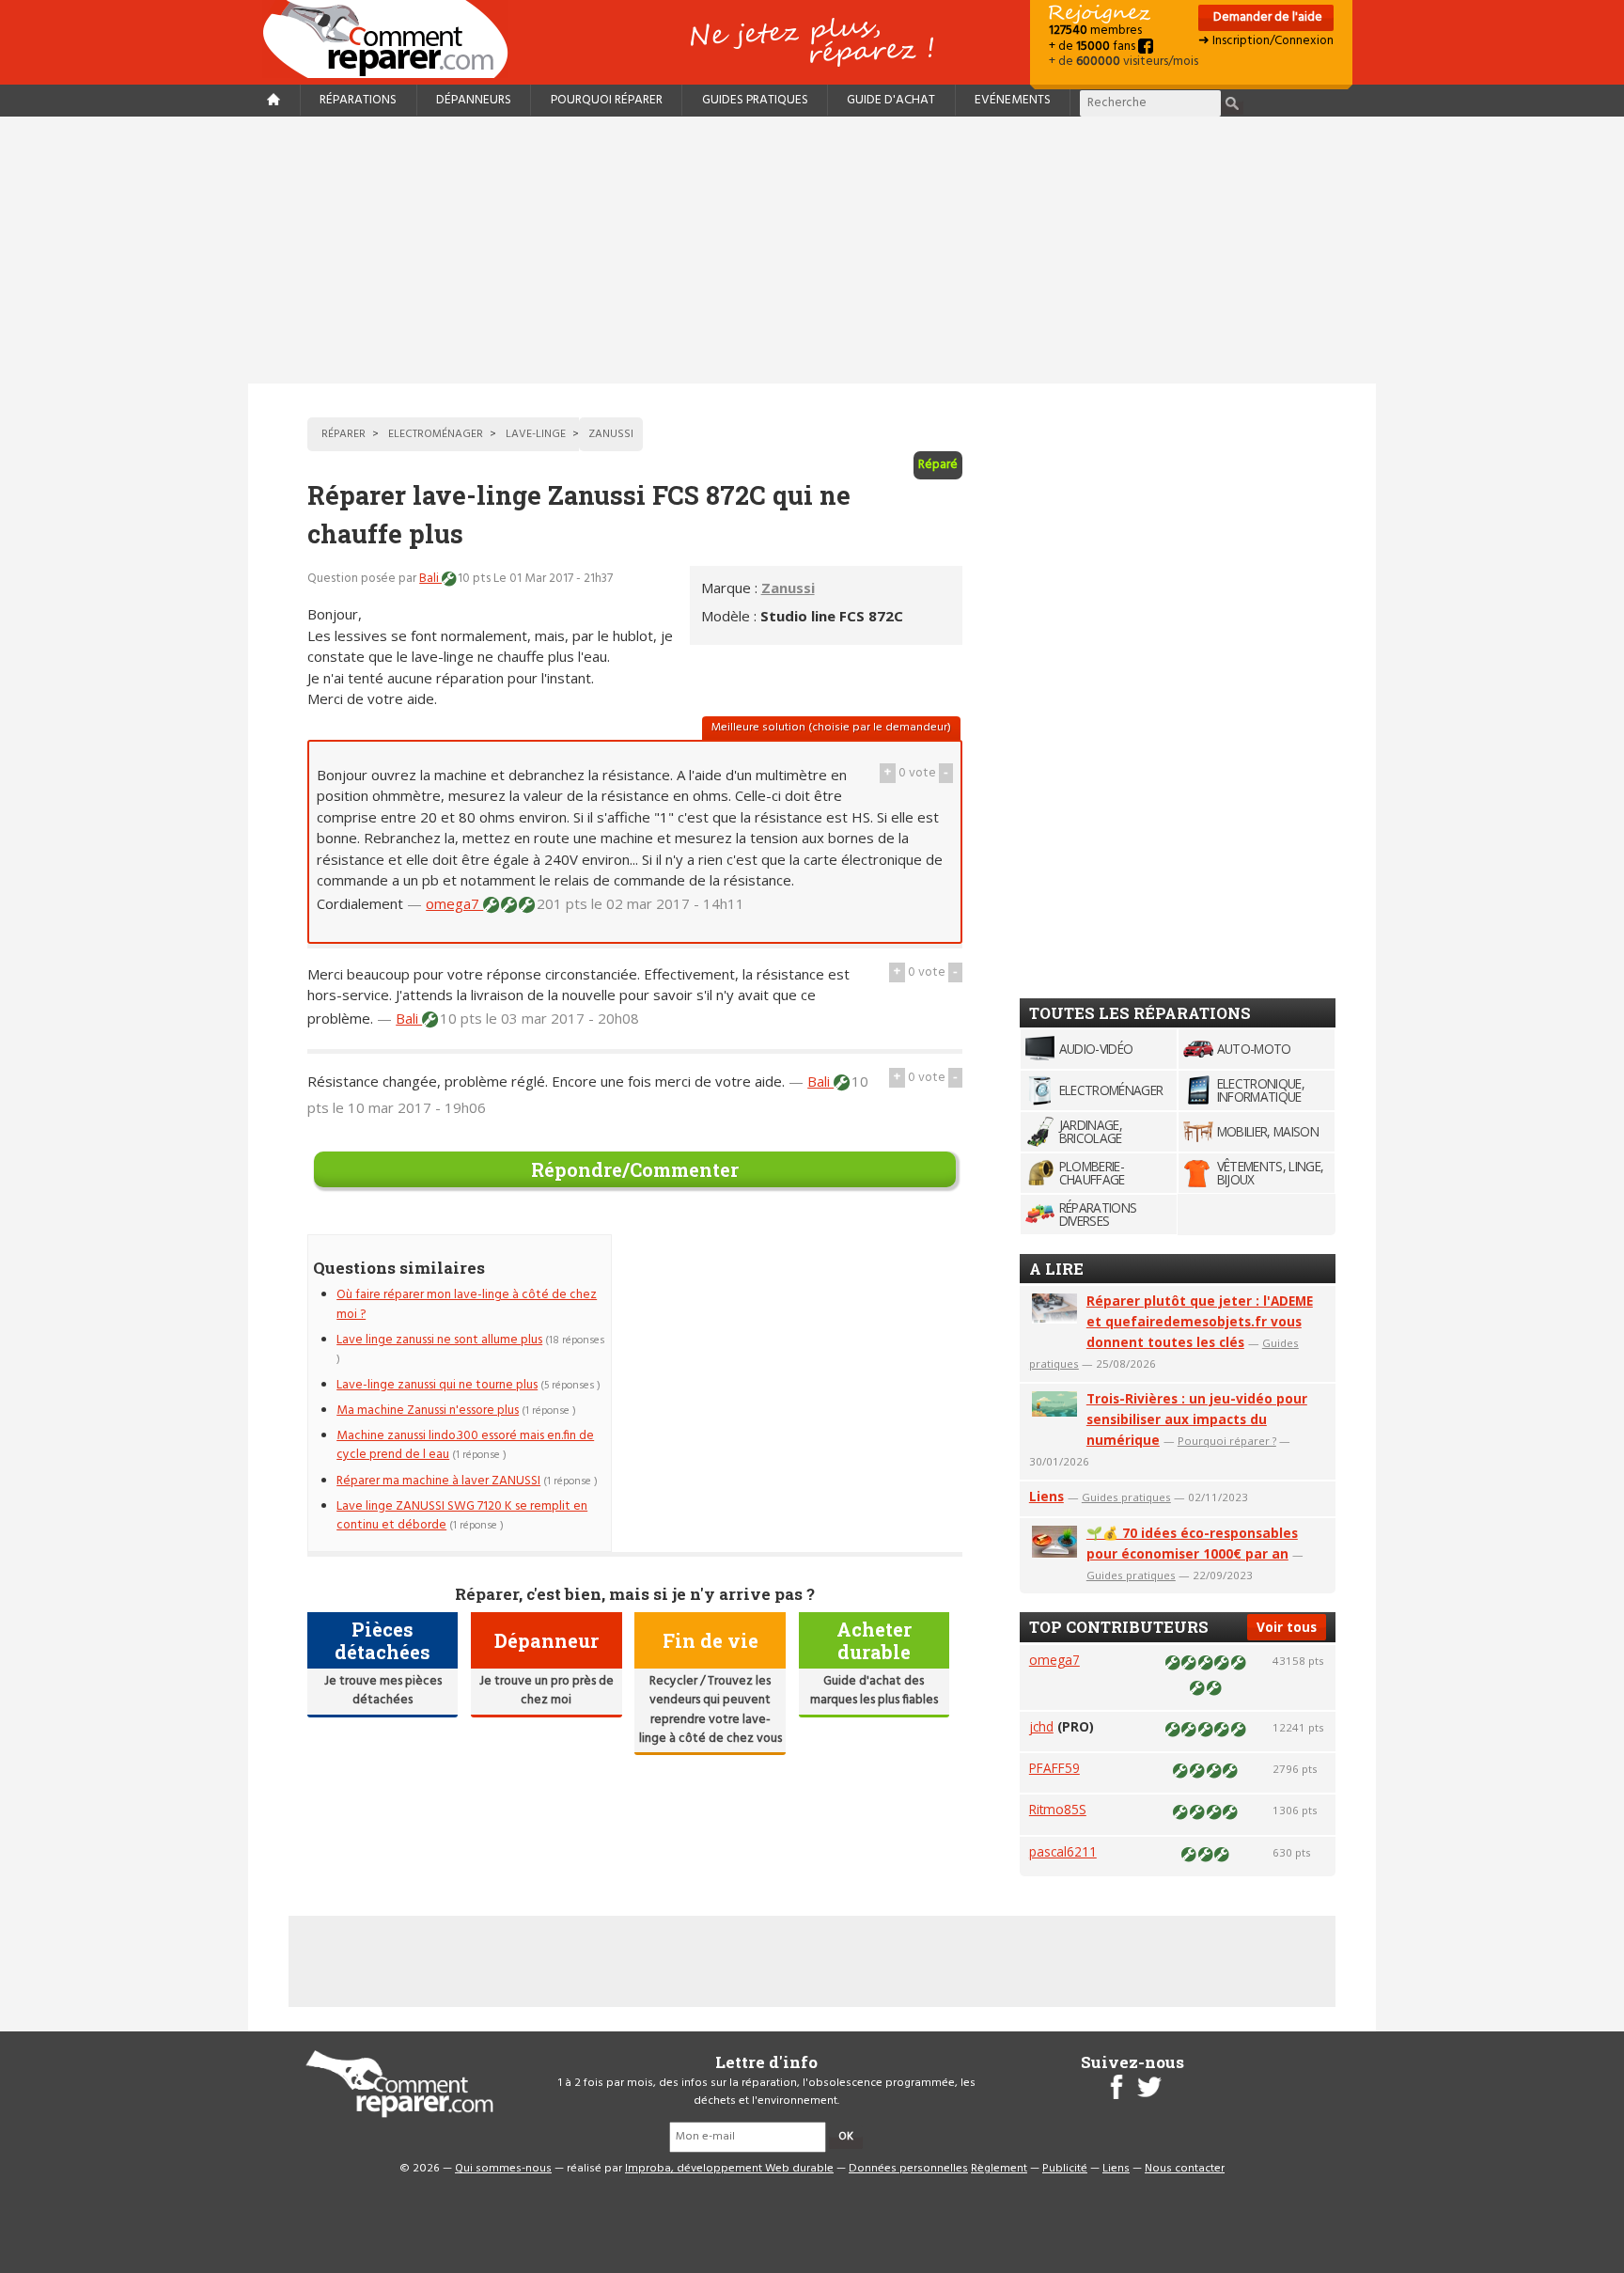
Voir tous (1287, 1627)
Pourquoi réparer (607, 100)
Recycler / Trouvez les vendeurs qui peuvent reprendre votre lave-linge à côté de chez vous (710, 1710)
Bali (430, 579)
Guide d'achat (891, 100)
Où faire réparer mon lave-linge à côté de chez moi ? (467, 1304)
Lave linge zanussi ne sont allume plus (439, 1340)
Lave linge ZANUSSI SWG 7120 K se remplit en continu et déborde (462, 1516)
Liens (1046, 1496)
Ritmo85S (1058, 1809)
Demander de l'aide (1266, 17)
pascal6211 (1063, 1851)
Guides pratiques (755, 100)
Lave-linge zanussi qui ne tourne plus (437, 1385)
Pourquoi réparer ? (1227, 1441)
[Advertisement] (812, 250)
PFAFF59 (1054, 1768)
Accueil (393, 39)
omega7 (454, 903)
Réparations (358, 100)
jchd (1041, 1726)
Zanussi (788, 588)
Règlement (999, 2169)
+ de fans (1093, 47)
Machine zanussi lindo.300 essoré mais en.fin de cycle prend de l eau (465, 1445)
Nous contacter (1185, 2169)
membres (1095, 31)
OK (846, 2137)
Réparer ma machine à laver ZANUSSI (438, 1481)
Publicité (1065, 2169)
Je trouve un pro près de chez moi (547, 1691)
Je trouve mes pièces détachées (383, 1691)
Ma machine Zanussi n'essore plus (428, 1411)
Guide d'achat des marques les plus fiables (874, 1691)
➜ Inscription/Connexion (1266, 41)
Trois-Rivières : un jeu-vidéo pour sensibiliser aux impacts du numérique (1197, 1419)
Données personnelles (908, 2169)
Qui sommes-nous (503, 2169)
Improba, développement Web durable (729, 2169)
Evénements (1013, 100)
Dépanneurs (474, 100)
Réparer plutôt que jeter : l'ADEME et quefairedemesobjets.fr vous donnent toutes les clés (1200, 1321)
